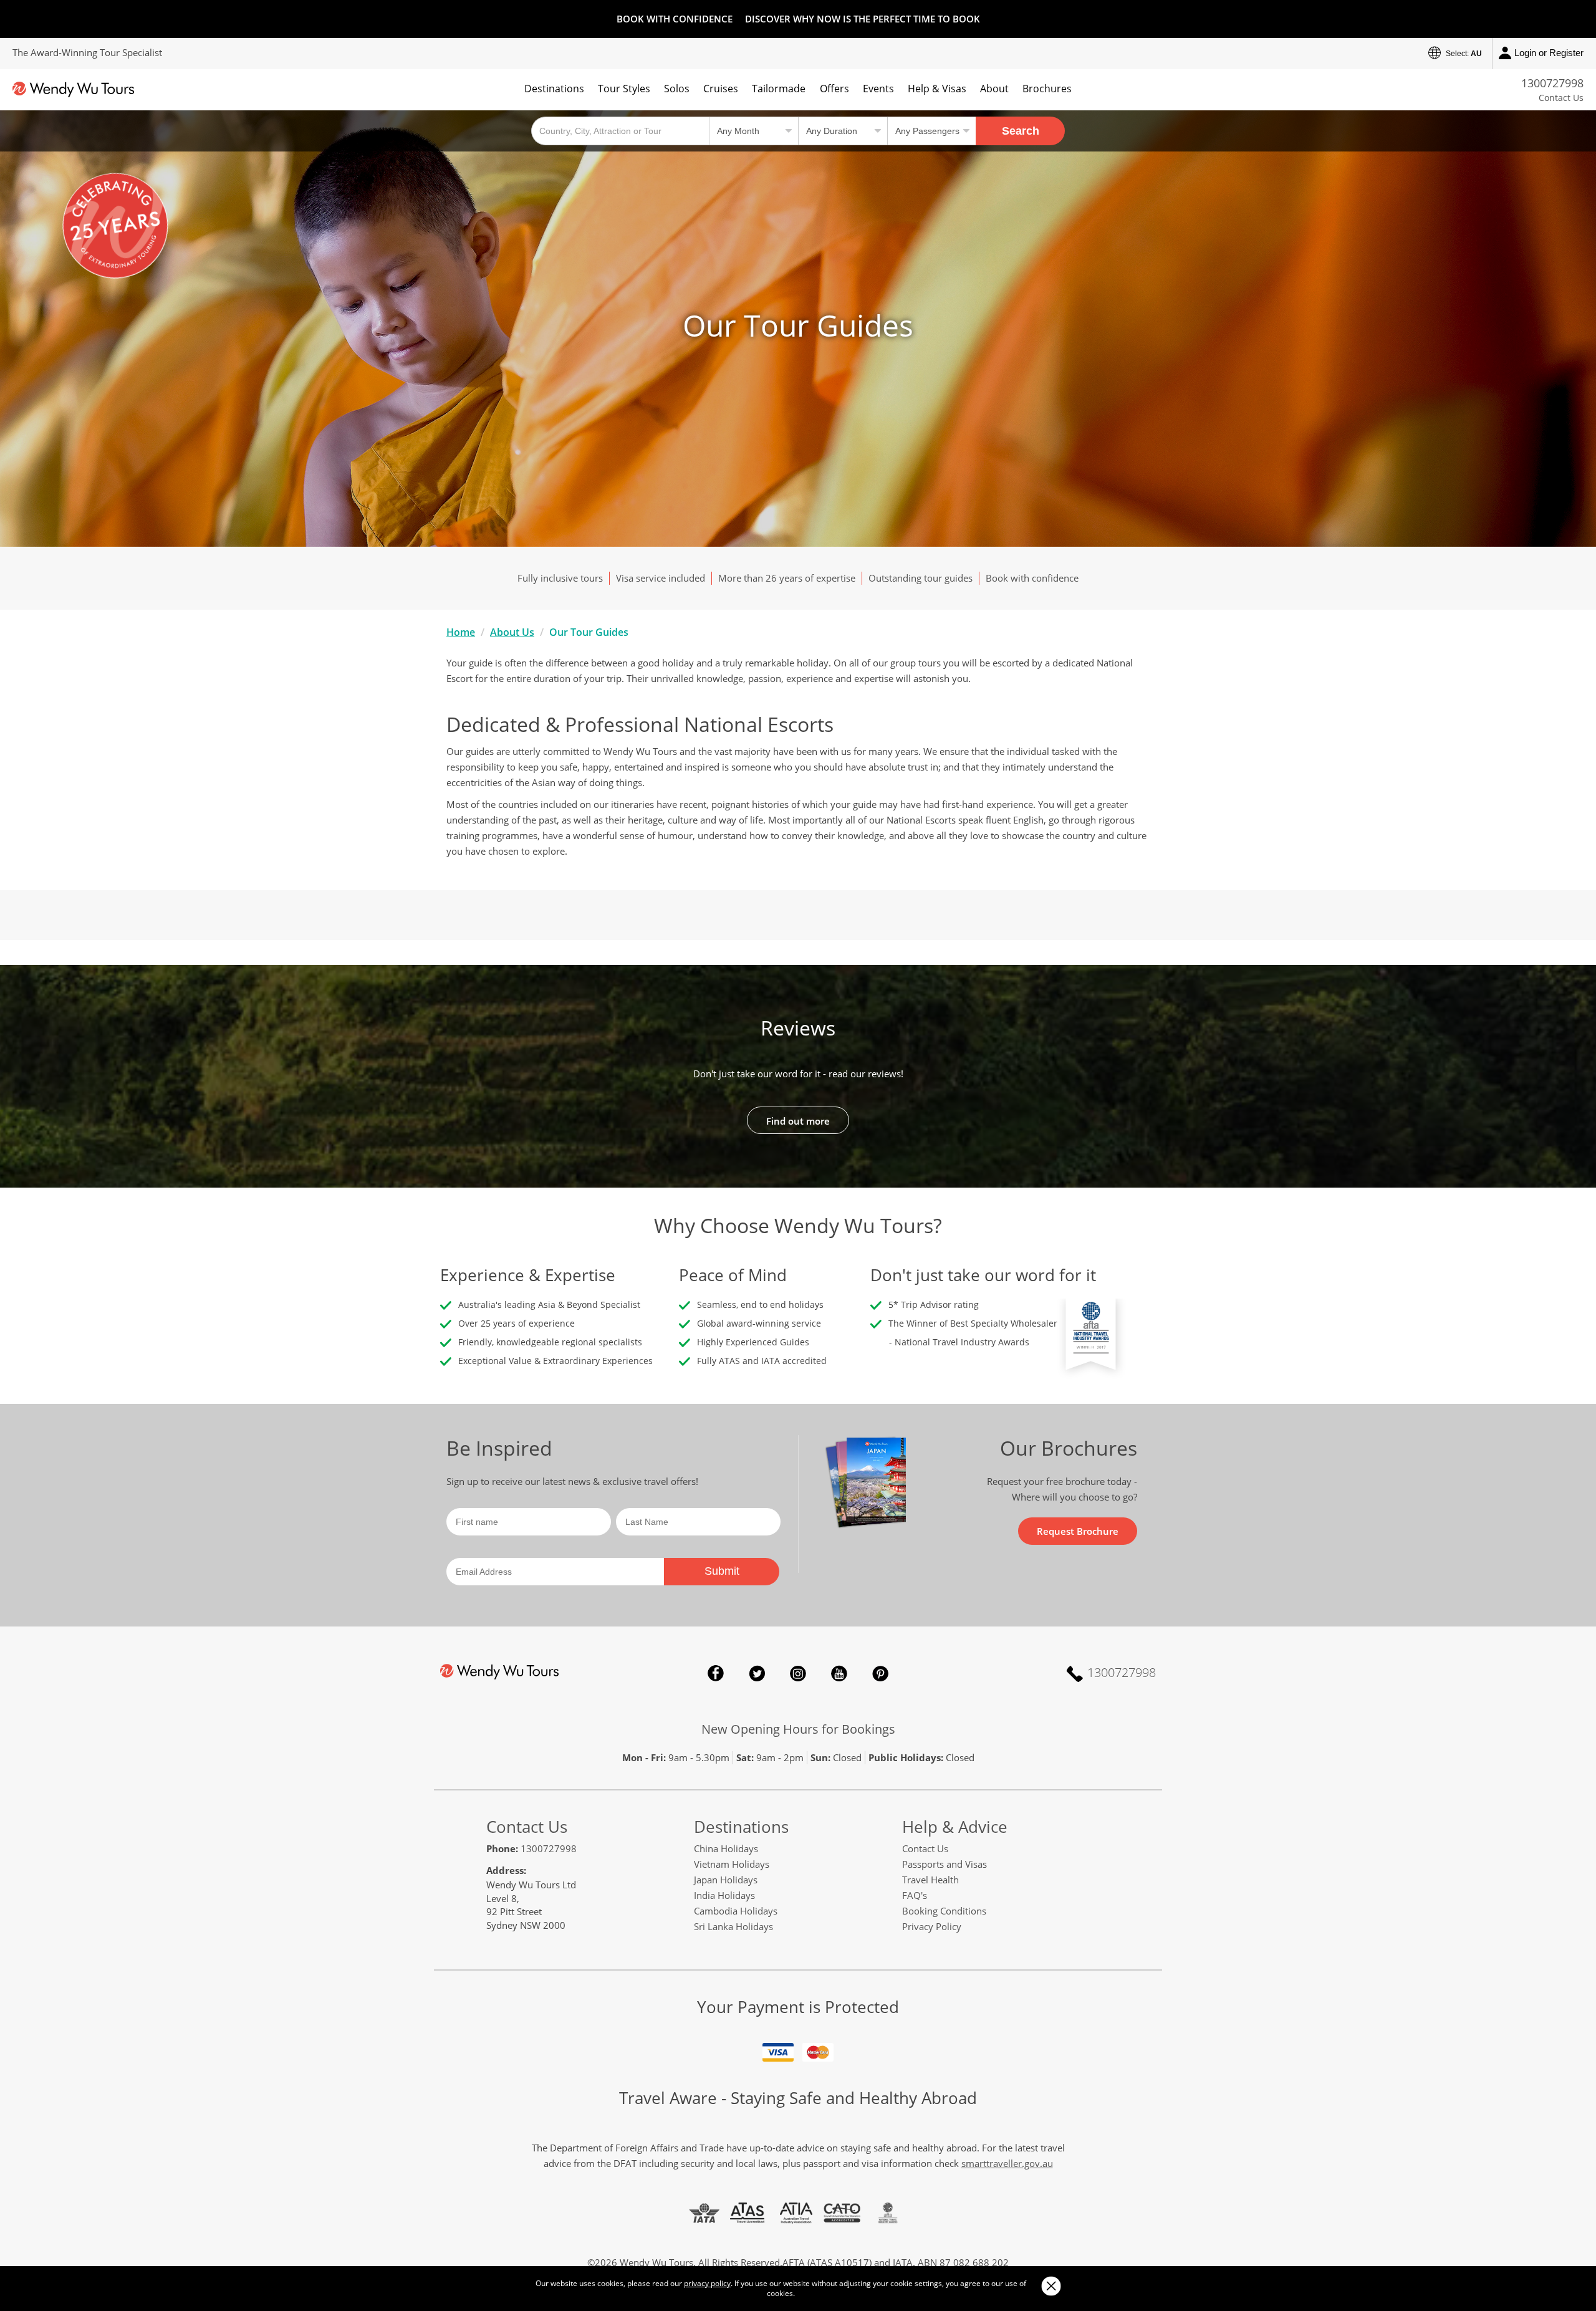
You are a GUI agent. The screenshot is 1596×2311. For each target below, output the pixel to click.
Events (878, 89)
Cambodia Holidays (736, 1911)
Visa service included (661, 578)
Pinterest (880, 1673)
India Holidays (724, 1895)
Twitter (757, 1673)
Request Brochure (1078, 1531)
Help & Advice (955, 1827)
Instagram (798, 1673)
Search (1021, 131)
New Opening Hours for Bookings (798, 1729)
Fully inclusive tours (560, 578)
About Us (512, 632)
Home (461, 632)
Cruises (721, 89)
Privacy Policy (932, 1926)
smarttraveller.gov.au (1007, 2163)
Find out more (798, 1121)
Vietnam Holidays (732, 1864)
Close (1051, 2286)
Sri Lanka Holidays (733, 1926)
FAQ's (915, 1895)
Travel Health (930, 1880)
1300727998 (1552, 83)
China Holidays (726, 1848)
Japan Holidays (726, 1880)
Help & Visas (937, 89)
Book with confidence (1032, 578)
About (994, 89)
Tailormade (779, 89)
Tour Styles (624, 89)
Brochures (1047, 89)
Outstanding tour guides (921, 578)
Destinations (554, 89)
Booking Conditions (944, 1911)
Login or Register (1549, 53)
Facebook (716, 1673)
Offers (834, 89)
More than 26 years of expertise (787, 578)
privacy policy (707, 2283)
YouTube (839, 1673)
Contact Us (1561, 98)
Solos (677, 89)
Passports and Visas (945, 1864)
